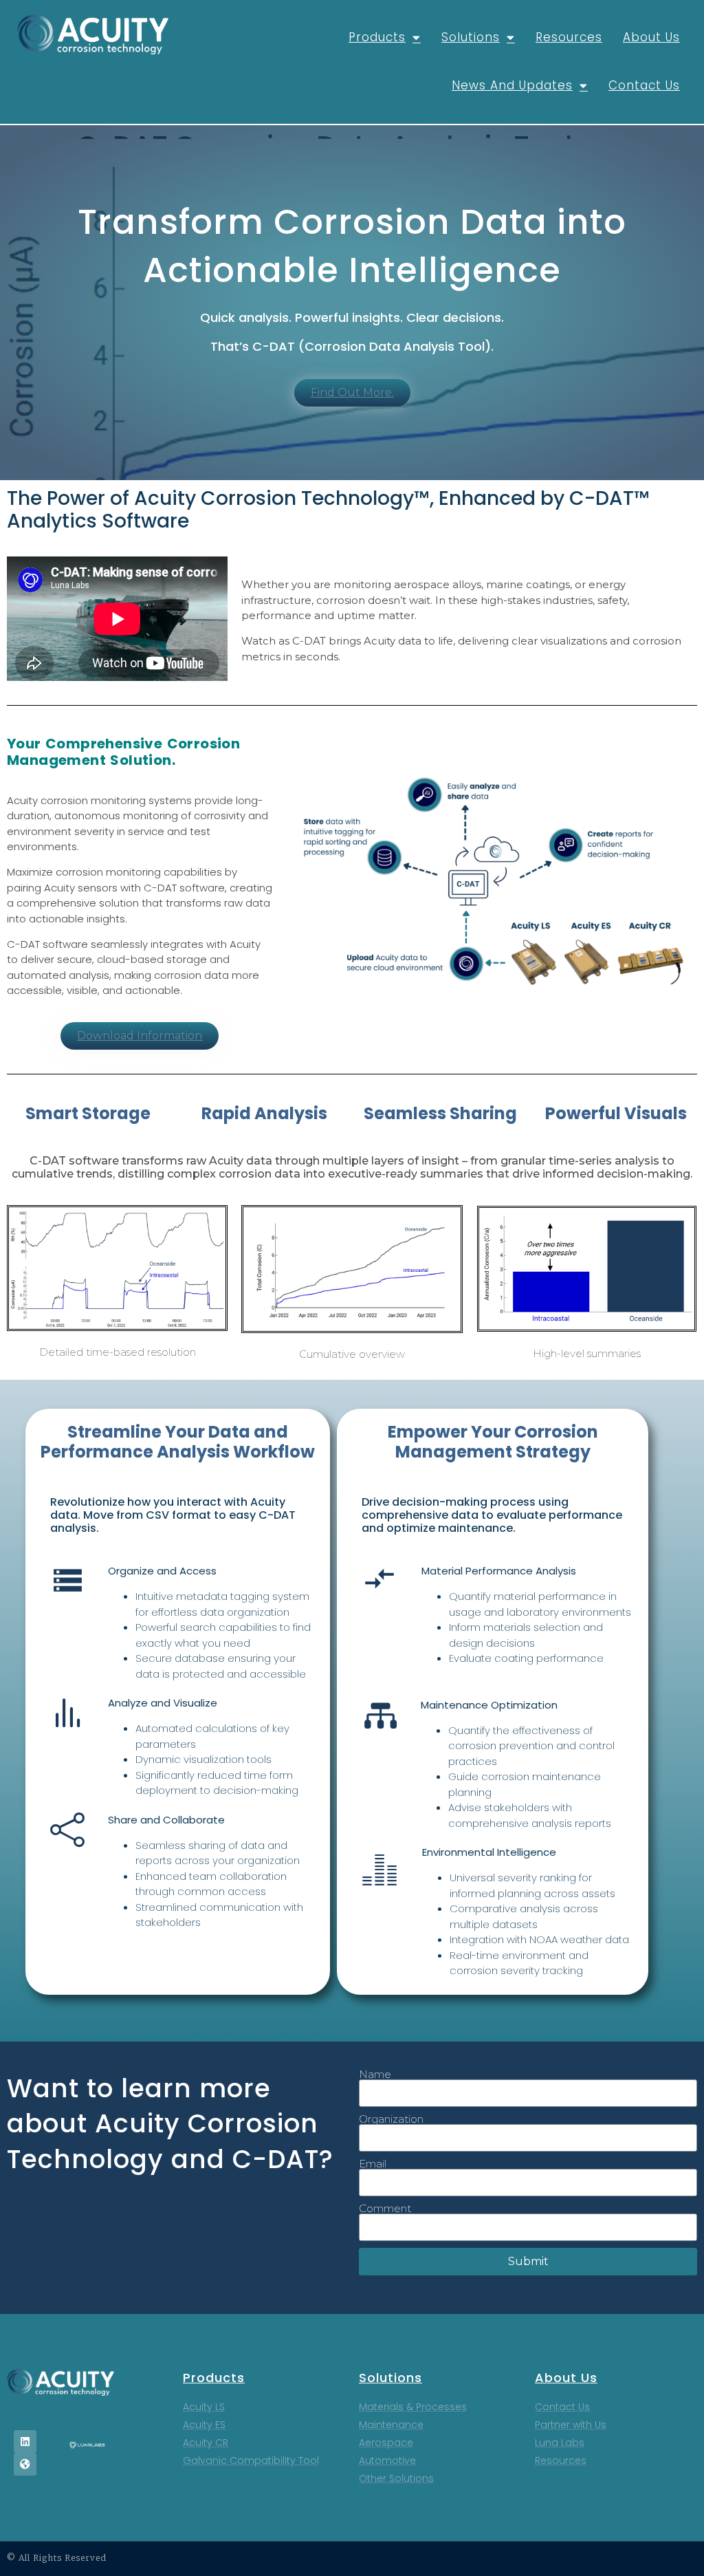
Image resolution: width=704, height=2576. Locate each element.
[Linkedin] (25, 2442)
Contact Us (644, 85)
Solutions (471, 37)
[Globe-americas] (25, 2464)
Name (375, 2074)
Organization (391, 2119)
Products (377, 37)
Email (373, 2164)
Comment (385, 2208)
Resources (569, 37)
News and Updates (512, 85)
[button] (352, 393)
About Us (651, 37)
